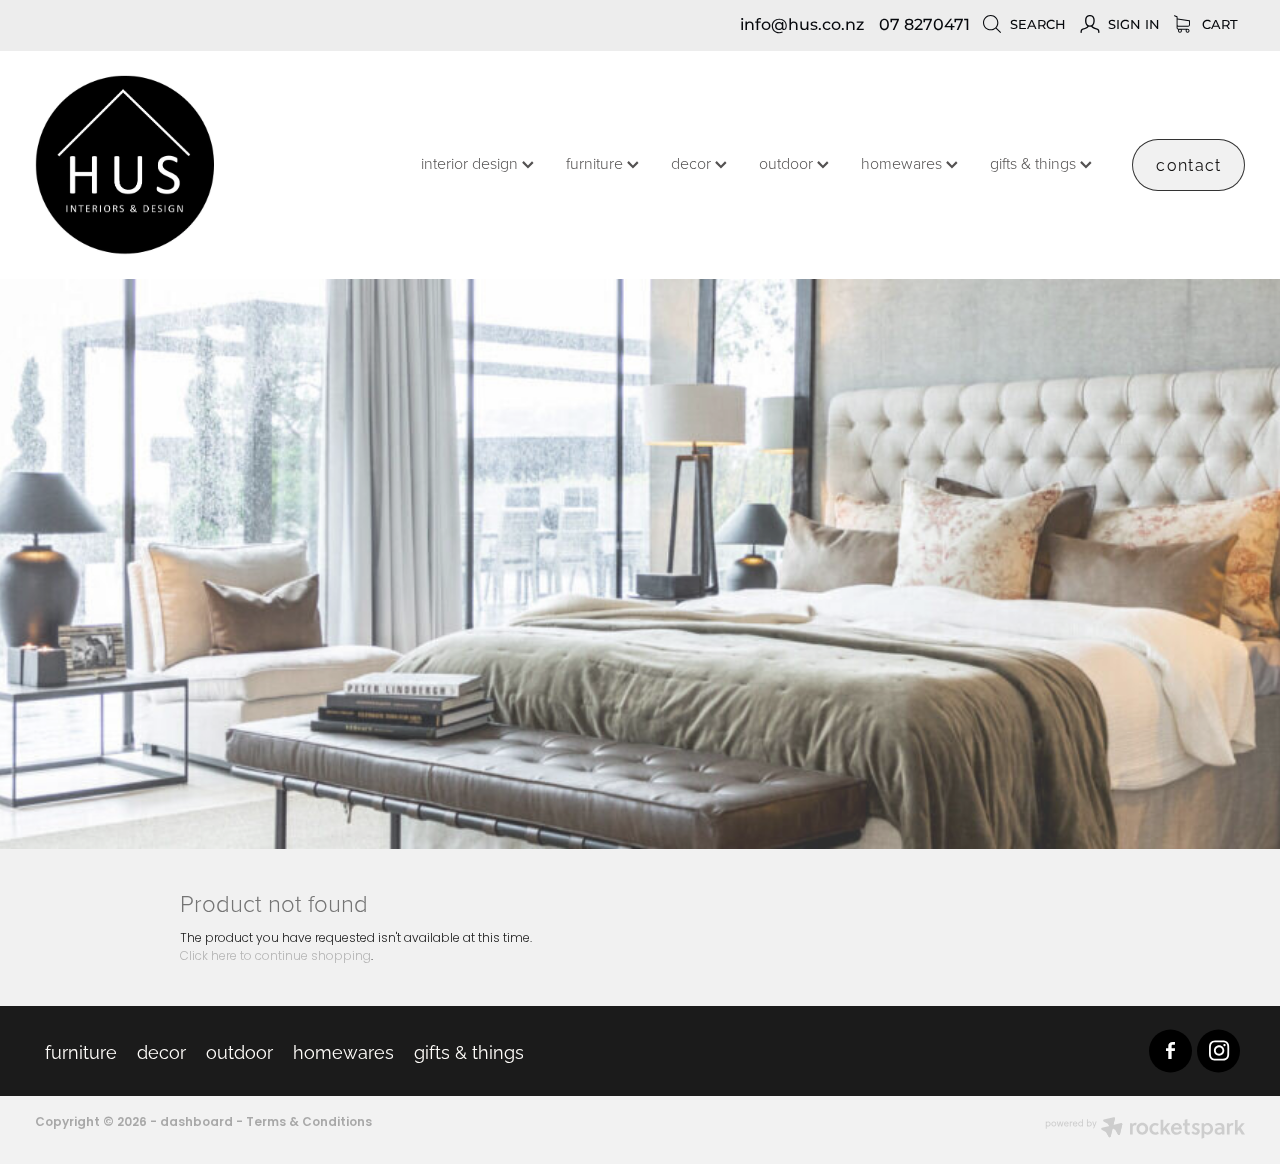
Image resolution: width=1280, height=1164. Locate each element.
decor (693, 163)
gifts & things (1035, 163)
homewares (903, 163)
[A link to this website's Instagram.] (1218, 1050)
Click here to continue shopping (275, 957)
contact (1188, 164)
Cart (1218, 25)
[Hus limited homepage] (156, 165)
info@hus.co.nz (802, 25)
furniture (596, 163)
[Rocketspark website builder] (1145, 1130)
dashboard (196, 1123)
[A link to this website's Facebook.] (1170, 1050)
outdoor (788, 163)
